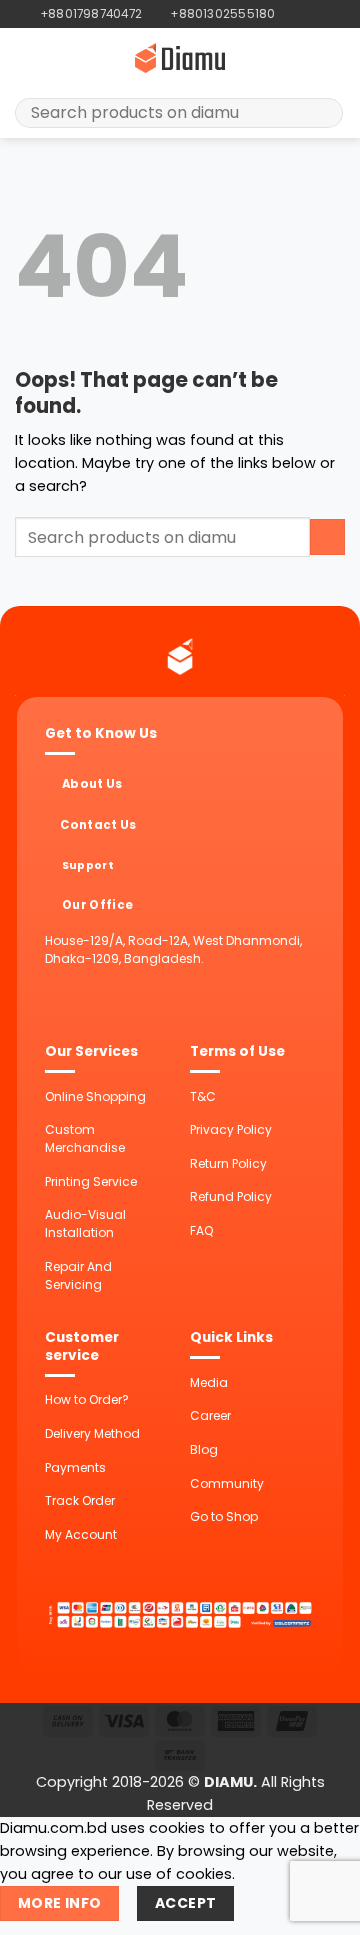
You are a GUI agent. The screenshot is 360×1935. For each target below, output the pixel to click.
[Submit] (321, 113)
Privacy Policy (231, 1129)
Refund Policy (231, 1196)
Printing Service (91, 1181)
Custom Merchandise (85, 1138)
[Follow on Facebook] (291, 14)
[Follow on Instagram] (308, 14)
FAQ (201, 1230)
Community (227, 1483)
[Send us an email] (325, 14)
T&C (203, 1096)
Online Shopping (95, 1096)
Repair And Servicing (78, 1275)
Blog (204, 1449)
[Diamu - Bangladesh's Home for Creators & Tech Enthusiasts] (180, 58)
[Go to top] (320, 1908)
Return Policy (228, 1163)
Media (209, 1382)
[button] (26, 58)
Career (210, 1415)
